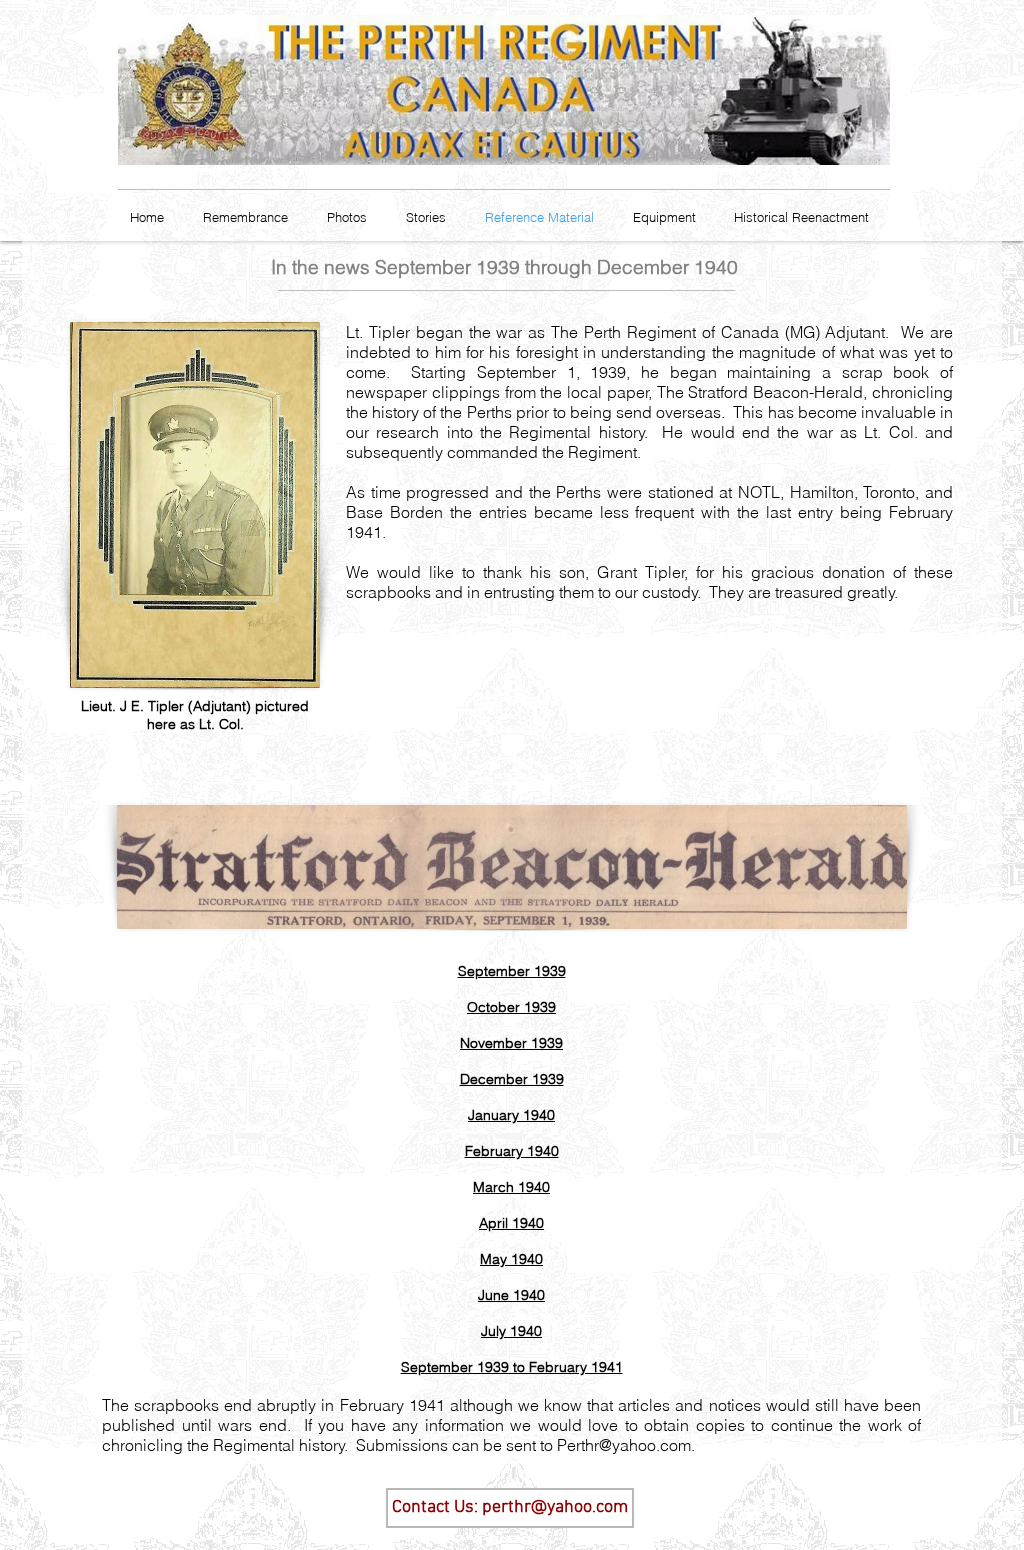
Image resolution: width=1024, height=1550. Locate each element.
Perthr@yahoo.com (624, 1445)
